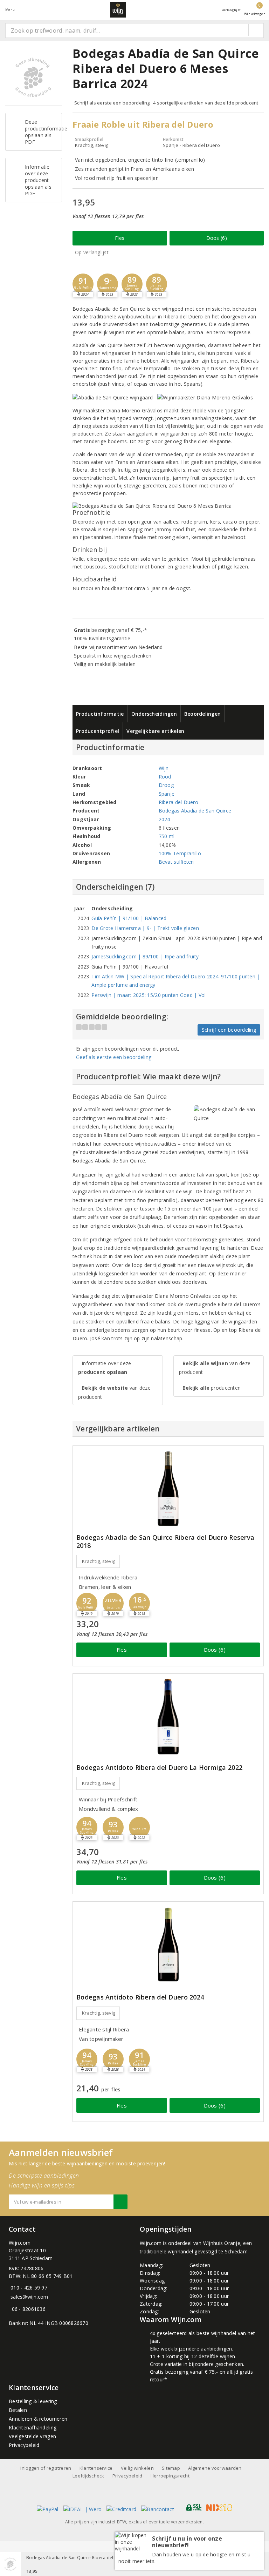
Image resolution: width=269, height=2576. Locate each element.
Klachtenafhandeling (33, 2427)
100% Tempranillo (180, 853)
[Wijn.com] (118, 10)
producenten (212, 1388)
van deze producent (114, 1392)
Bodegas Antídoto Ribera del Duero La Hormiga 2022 (159, 1768)
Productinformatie (100, 714)
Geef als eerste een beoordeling (114, 1057)
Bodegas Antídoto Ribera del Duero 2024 (140, 1997)
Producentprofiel (98, 731)
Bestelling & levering (33, 2401)
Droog (166, 785)
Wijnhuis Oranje (222, 2243)
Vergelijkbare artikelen (155, 731)
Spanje (167, 794)
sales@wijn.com (29, 2297)
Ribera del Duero (178, 802)
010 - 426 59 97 (29, 2288)
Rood (165, 777)
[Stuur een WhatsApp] (10, 2309)
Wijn (164, 768)
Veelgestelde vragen (32, 2436)
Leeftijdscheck (88, 2476)
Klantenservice (96, 2468)
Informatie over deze (105, 1368)
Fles (120, 238)
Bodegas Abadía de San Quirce (195, 811)
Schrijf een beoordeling (229, 1030)
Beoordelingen (202, 714)
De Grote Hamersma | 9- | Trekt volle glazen (145, 928)
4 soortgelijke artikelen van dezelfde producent (206, 103)
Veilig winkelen (137, 2468)
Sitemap (171, 2468)
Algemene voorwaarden (215, 2468)
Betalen (18, 2410)
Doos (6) (217, 238)
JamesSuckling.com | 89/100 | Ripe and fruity (145, 956)
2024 (164, 819)
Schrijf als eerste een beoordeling (112, 103)
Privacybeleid (24, 2445)
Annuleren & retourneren (38, 2419)
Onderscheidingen (154, 714)
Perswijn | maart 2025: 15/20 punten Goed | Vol (149, 995)
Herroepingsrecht (170, 2476)
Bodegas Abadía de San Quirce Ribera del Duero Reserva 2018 (165, 1542)
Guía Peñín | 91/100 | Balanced (129, 918)
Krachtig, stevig (99, 1561)
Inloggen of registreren (46, 2468)
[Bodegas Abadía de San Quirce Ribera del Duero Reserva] (168, 1489)
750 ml (167, 836)
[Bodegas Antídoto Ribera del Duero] (168, 1945)
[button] (83, 284)
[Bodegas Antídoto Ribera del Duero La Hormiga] (168, 1717)
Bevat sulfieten (176, 862)
